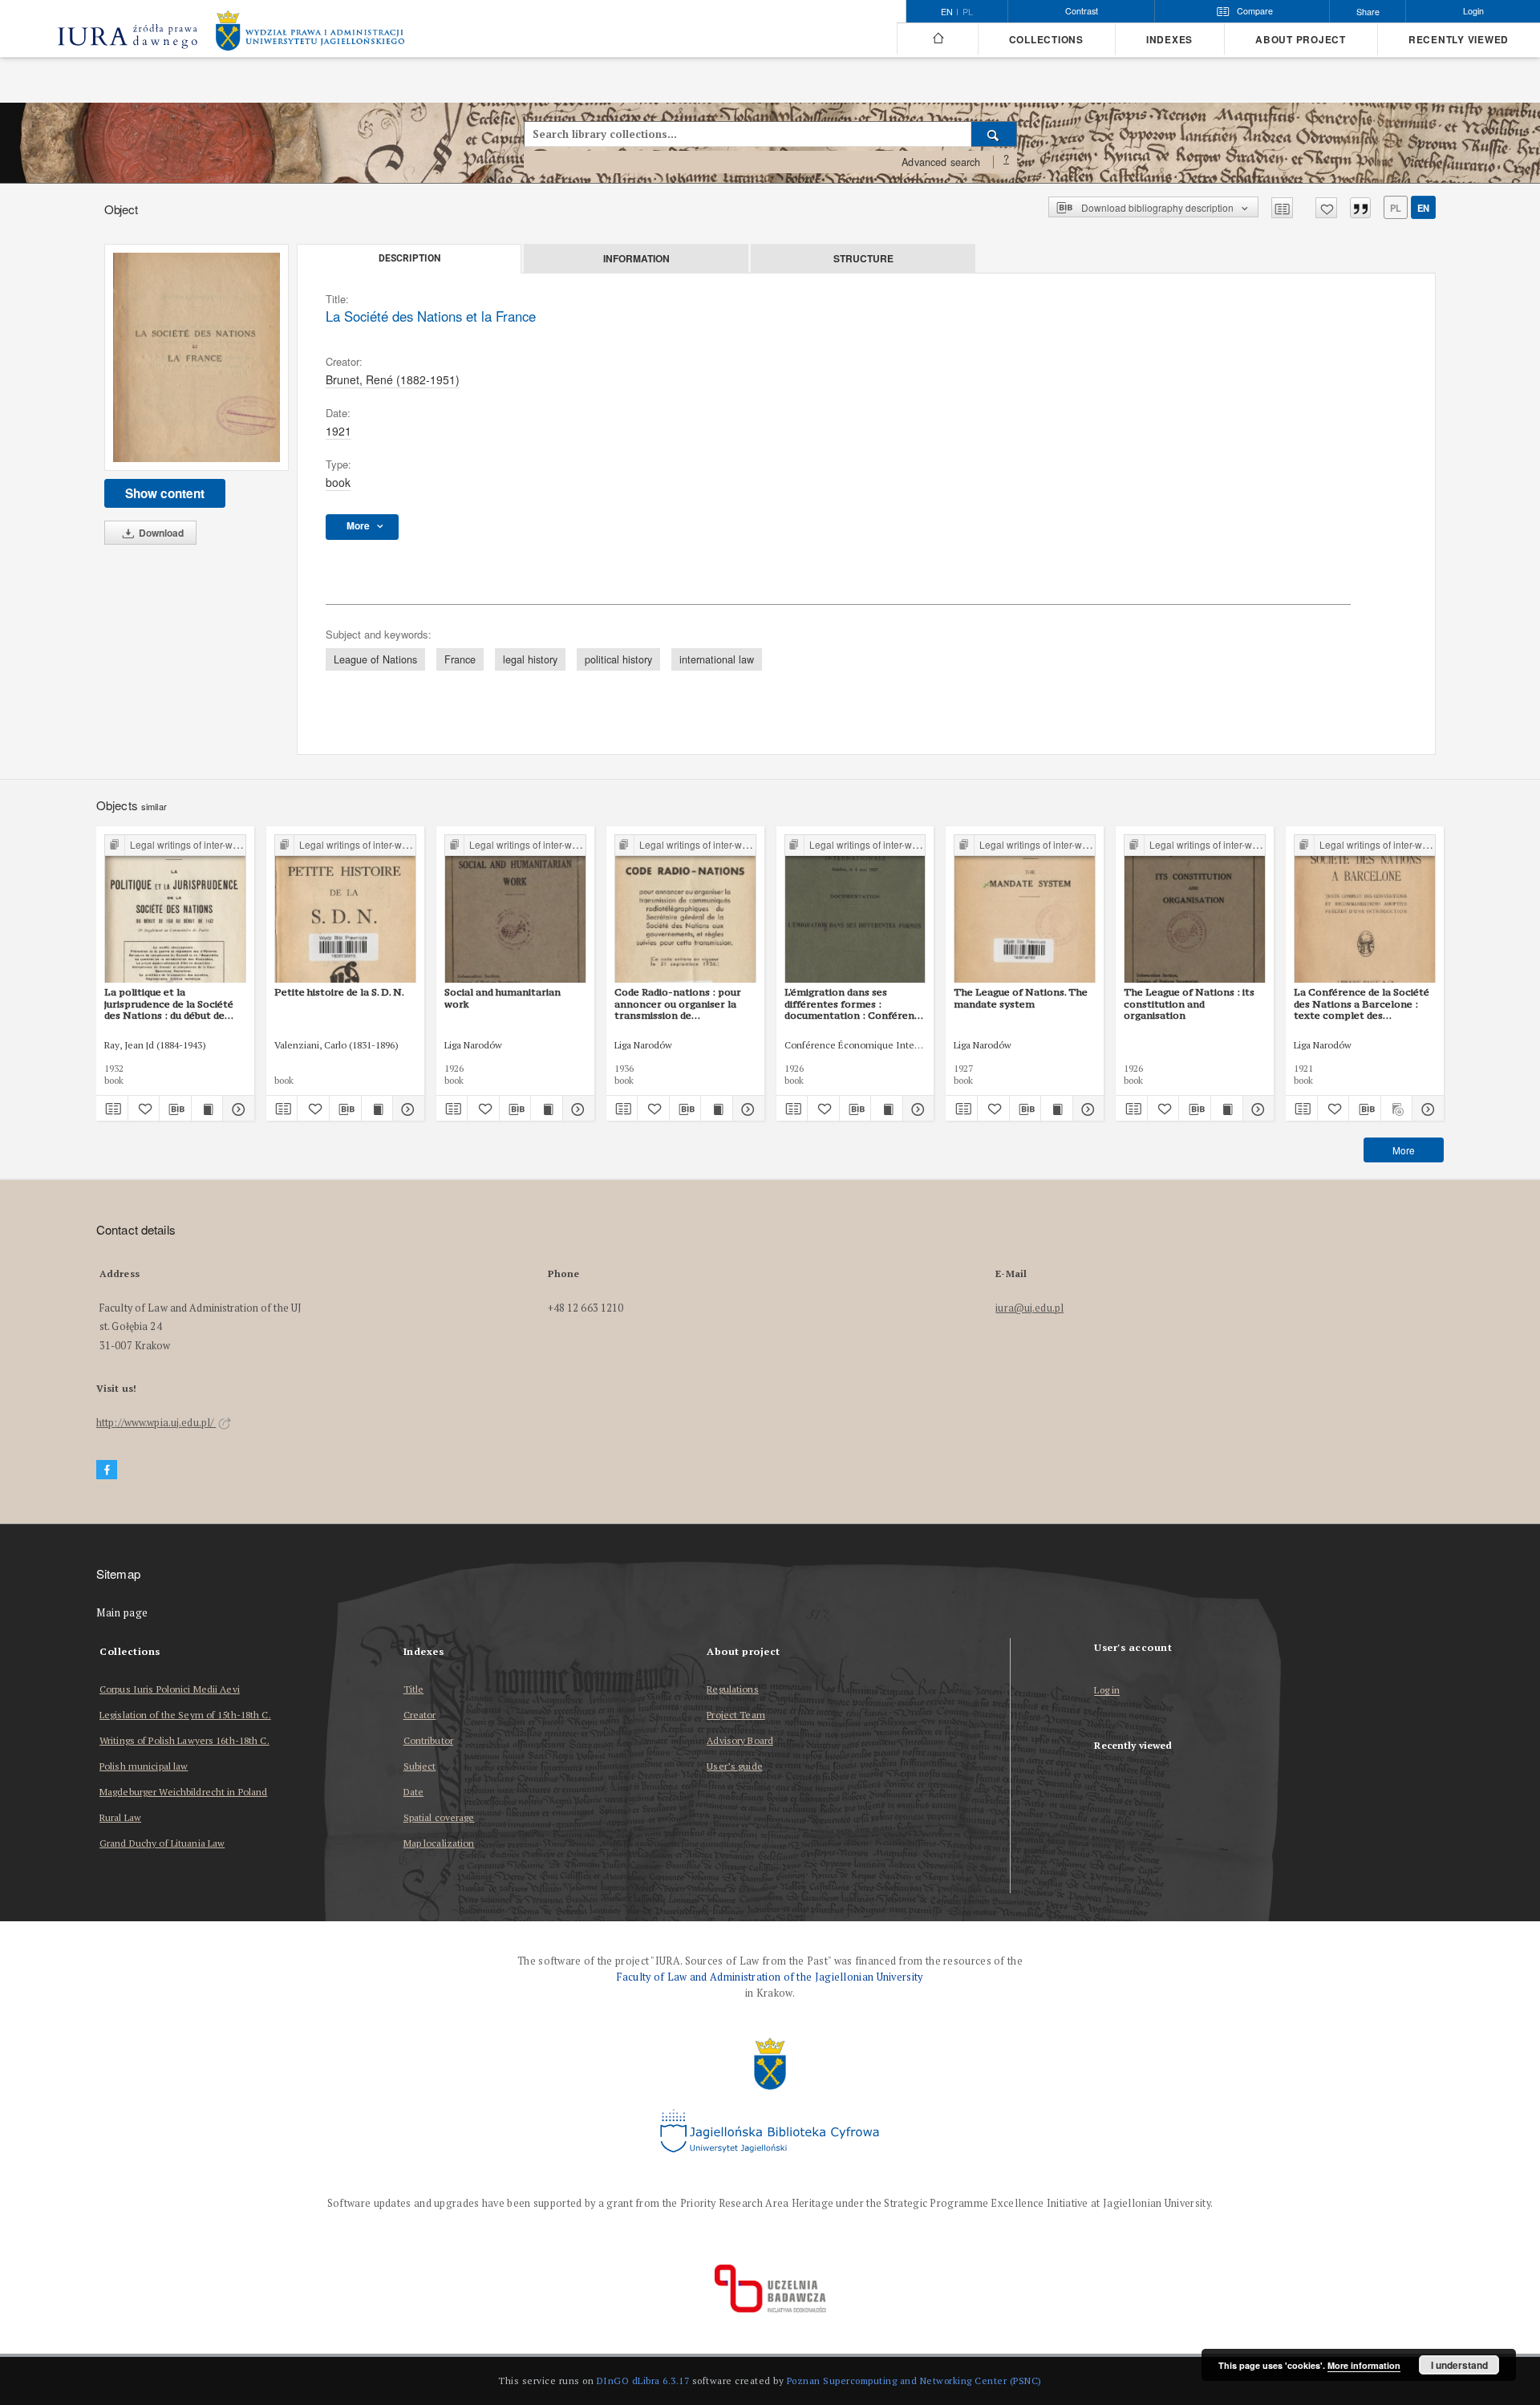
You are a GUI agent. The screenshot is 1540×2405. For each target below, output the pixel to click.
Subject (420, 1766)
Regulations (732, 1689)
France (460, 659)
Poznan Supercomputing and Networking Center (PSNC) (914, 2381)
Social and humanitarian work (503, 998)
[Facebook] (107, 1470)
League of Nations (375, 659)
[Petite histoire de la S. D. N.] (345, 909)
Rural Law (120, 1817)
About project (1301, 40)
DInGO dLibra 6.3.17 (643, 2381)
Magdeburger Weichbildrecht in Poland (183, 1792)
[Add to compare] (1282, 208)
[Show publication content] (207, 1109)
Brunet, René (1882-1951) (393, 379)
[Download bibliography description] (175, 1109)
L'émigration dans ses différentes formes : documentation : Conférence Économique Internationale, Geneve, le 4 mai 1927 (855, 1004)
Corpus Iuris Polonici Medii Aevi (170, 1689)
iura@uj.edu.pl (1029, 1308)
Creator (420, 1715)
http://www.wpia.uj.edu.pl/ (156, 1423)
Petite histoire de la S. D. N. (339, 992)
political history (618, 659)
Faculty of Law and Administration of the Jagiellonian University (770, 1977)
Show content (165, 493)
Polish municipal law (144, 1766)
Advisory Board (740, 1740)
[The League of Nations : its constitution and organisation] (1195, 909)
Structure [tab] (863, 258)
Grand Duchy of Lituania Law (162, 1843)
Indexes (1169, 40)
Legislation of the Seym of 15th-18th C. (185, 1715)
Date (413, 1792)
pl (968, 12)
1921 (338, 431)
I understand (1459, 2365)
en (1423, 208)
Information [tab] (636, 258)
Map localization (439, 1843)
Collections (1046, 40)
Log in (1107, 1691)
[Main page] (937, 39)
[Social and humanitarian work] (515, 909)
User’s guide (734, 1766)
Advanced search (941, 162)
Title (414, 1689)
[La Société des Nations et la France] (197, 358)
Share (1368, 12)
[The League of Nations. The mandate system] (1025, 909)
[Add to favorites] (1326, 208)
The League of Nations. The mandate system (1021, 998)
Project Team (736, 1715)
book (338, 482)
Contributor (428, 1740)
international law (717, 659)
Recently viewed (1459, 40)
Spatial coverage (439, 1817)
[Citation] (1360, 208)
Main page (122, 1613)
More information (1364, 2365)
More (1404, 1150)
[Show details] (236, 1109)
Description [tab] (409, 258)
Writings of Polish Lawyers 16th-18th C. (184, 1740)
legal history (530, 659)
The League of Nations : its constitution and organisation (1189, 1004)
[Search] (994, 134)
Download (160, 533)
